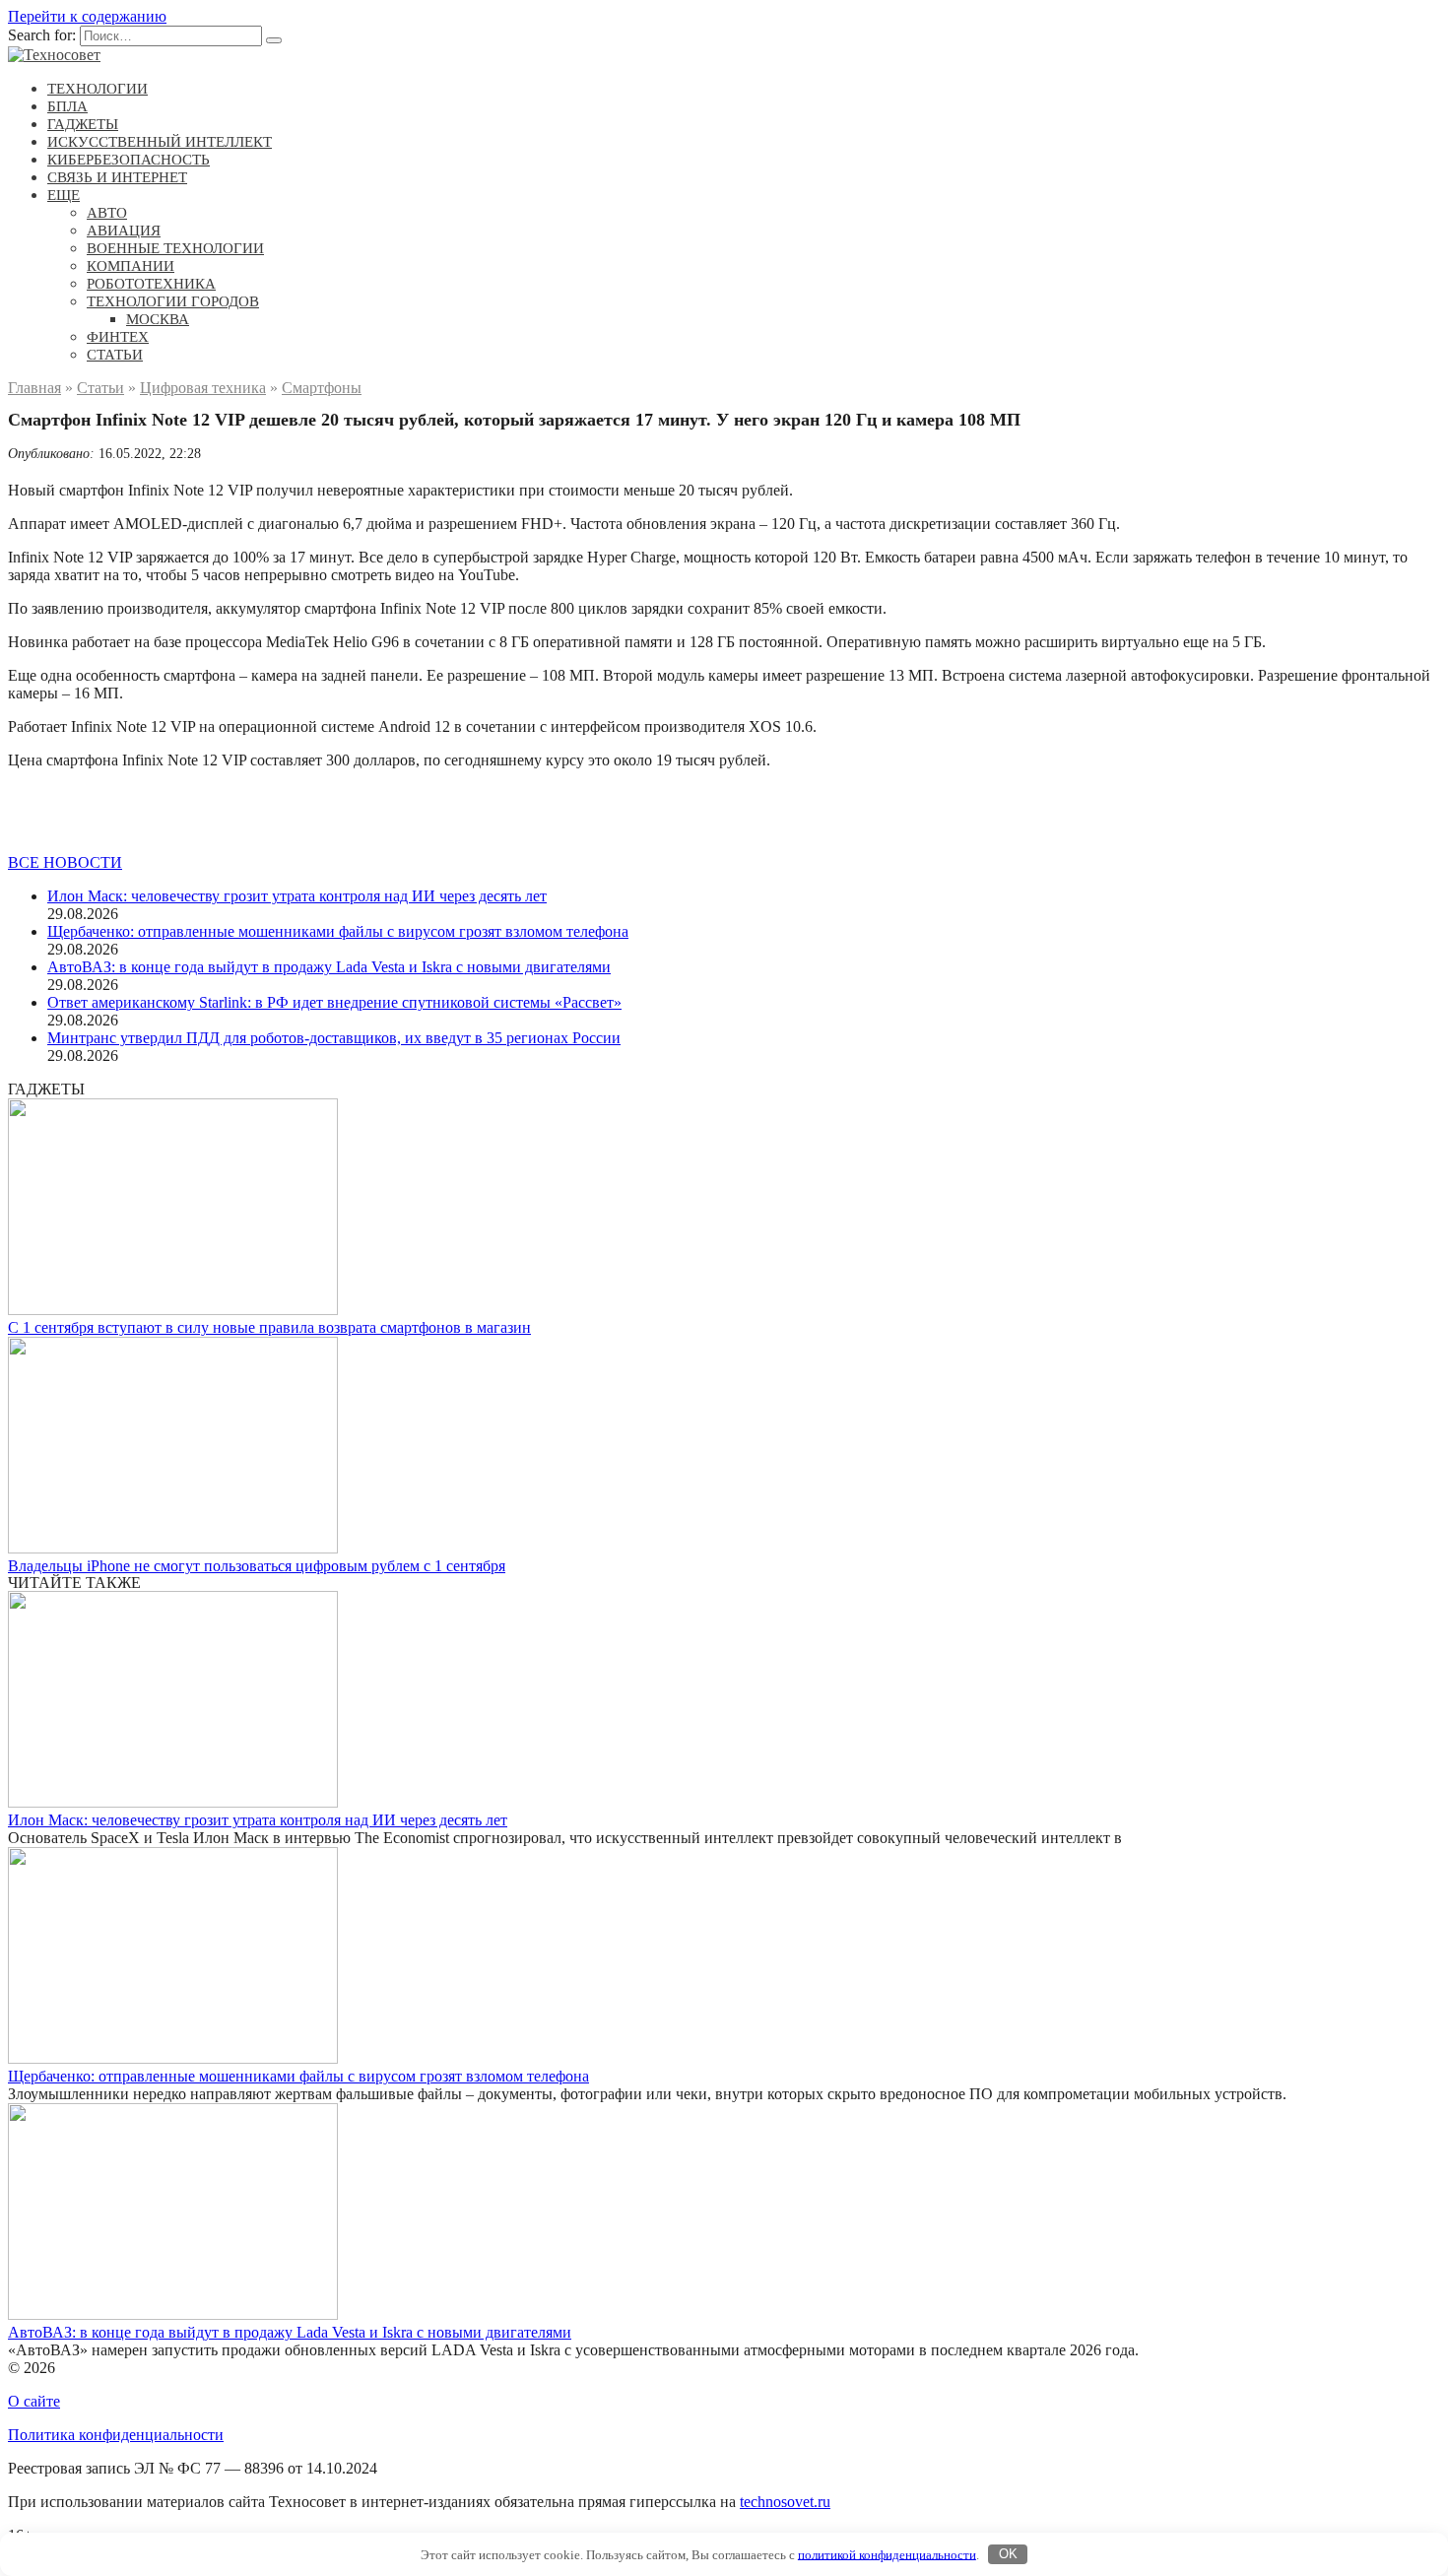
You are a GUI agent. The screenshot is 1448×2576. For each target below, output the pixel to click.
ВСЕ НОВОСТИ (65, 862)
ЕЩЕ (64, 195)
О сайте (34, 2401)
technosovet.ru (785, 2502)
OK (1008, 2554)
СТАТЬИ (115, 355)
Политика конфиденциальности (116, 2435)
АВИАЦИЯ (124, 231)
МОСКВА (158, 319)
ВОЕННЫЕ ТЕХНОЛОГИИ (175, 248)
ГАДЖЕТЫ (83, 124)
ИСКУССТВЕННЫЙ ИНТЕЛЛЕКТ (160, 142)
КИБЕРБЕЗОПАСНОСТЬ (129, 160)
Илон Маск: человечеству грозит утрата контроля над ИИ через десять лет (297, 896)
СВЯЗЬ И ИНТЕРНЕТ (117, 177)
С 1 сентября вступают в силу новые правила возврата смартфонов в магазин (269, 1327)
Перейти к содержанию (87, 16)
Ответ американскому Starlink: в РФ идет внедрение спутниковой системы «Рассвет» (334, 1002)
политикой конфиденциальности (887, 2554)
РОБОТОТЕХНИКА (151, 284)
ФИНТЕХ (118, 337)
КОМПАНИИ (131, 266)
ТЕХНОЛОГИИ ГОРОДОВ (173, 301)
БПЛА (67, 106)
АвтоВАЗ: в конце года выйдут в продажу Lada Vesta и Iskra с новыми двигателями (329, 967)
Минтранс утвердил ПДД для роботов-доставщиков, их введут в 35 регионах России (334, 1038)
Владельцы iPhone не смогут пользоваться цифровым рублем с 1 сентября (257, 1566)
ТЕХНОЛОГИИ (98, 89)
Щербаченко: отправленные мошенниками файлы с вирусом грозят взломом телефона (338, 931)
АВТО (107, 213)
